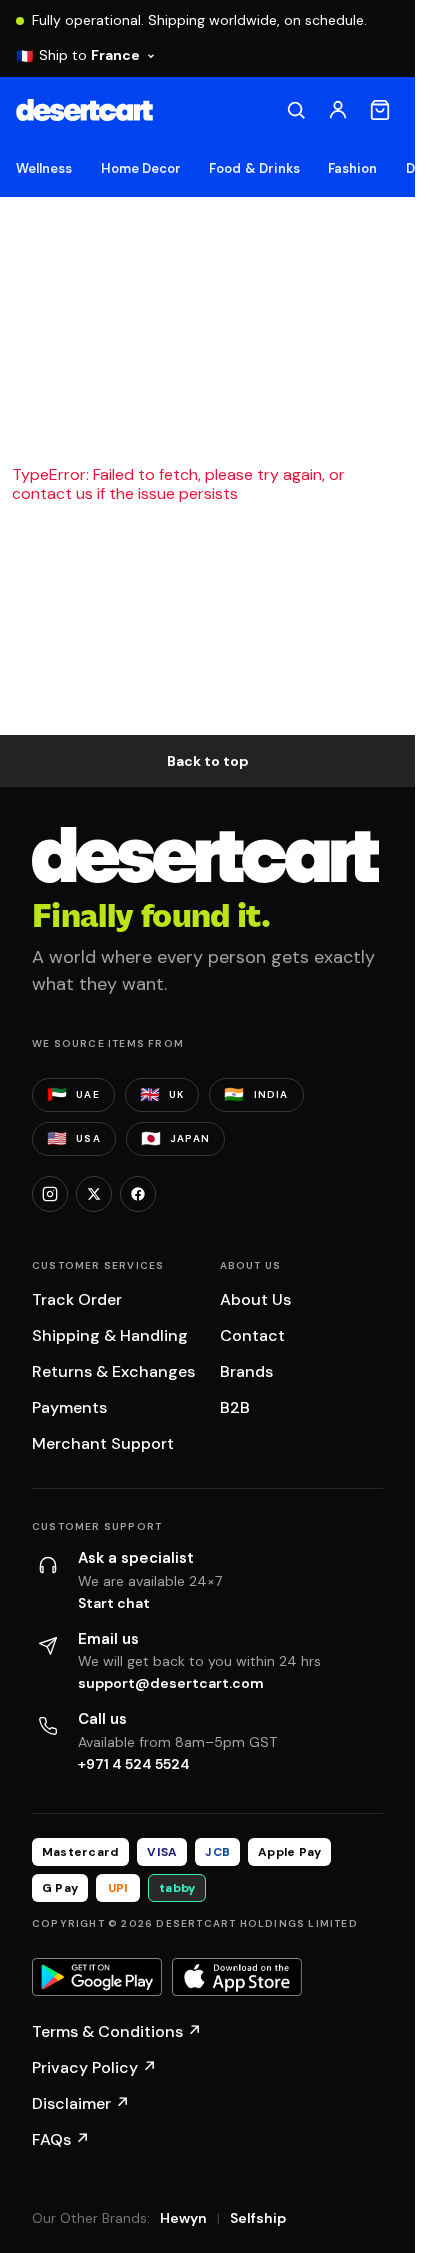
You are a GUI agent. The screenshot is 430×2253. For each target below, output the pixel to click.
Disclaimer (81, 2103)
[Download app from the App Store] (237, 1977)
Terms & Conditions (117, 2031)
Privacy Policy (94, 2067)
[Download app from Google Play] (97, 1977)
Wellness (44, 168)
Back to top (208, 761)
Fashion (352, 168)
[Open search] (296, 110)
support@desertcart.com (171, 1683)
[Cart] (380, 110)
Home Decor (141, 168)
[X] (94, 1194)
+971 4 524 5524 (134, 1764)
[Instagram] (50, 1194)
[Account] (338, 110)
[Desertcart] (84, 110)
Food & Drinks (254, 168)
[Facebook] (138, 1194)
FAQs (61, 2139)
